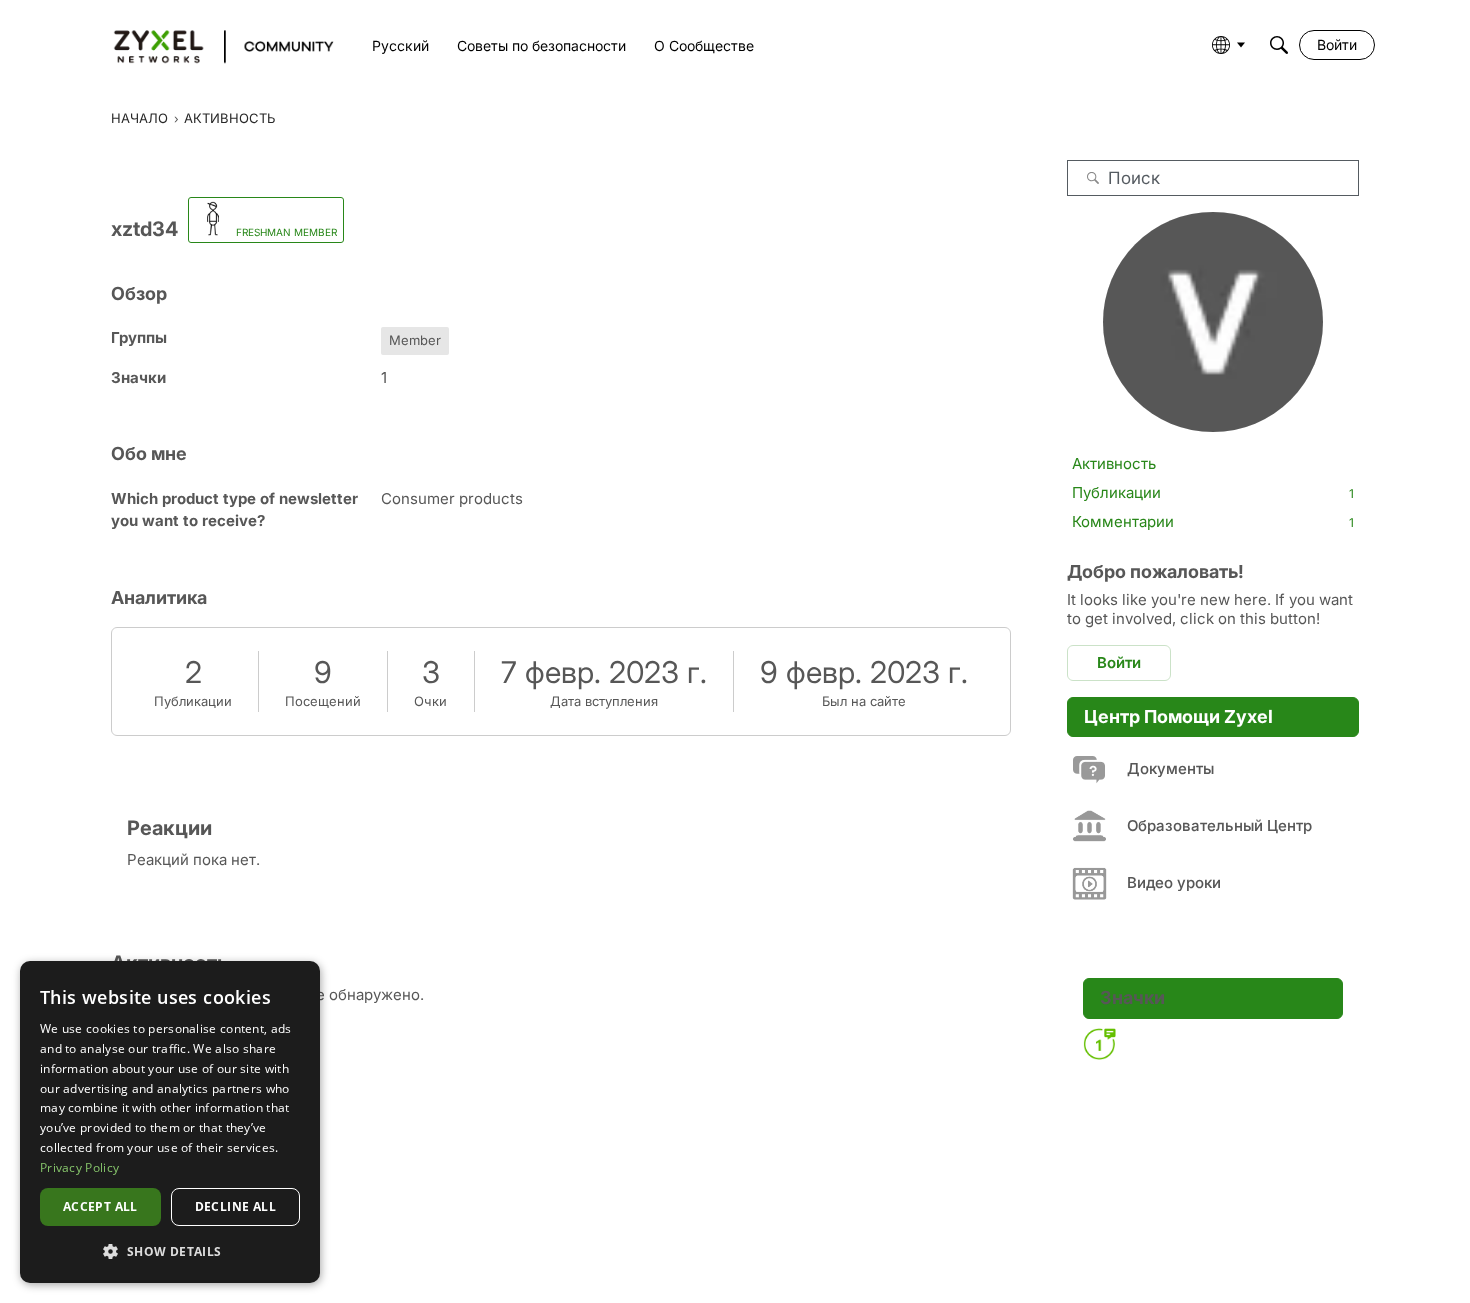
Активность (1114, 463)
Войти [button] (1119, 662)
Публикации (193, 701)
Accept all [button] (100, 1206)
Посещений (323, 701)
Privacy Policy (79, 1167)
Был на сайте (864, 701)
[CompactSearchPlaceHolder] (1279, 45)
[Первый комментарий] (1099, 1044)
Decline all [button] (235, 1206)
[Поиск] (1093, 178)
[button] (170, 1251)
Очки (430, 701)
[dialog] (170, 1122)
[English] (214, 45)
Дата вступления (604, 701)
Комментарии (1213, 521)
